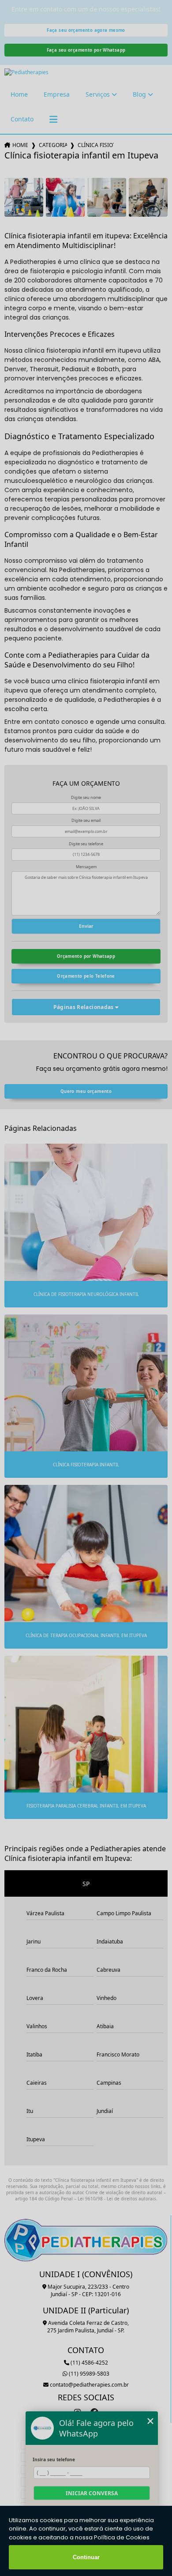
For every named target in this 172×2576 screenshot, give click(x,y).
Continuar (86, 2557)
